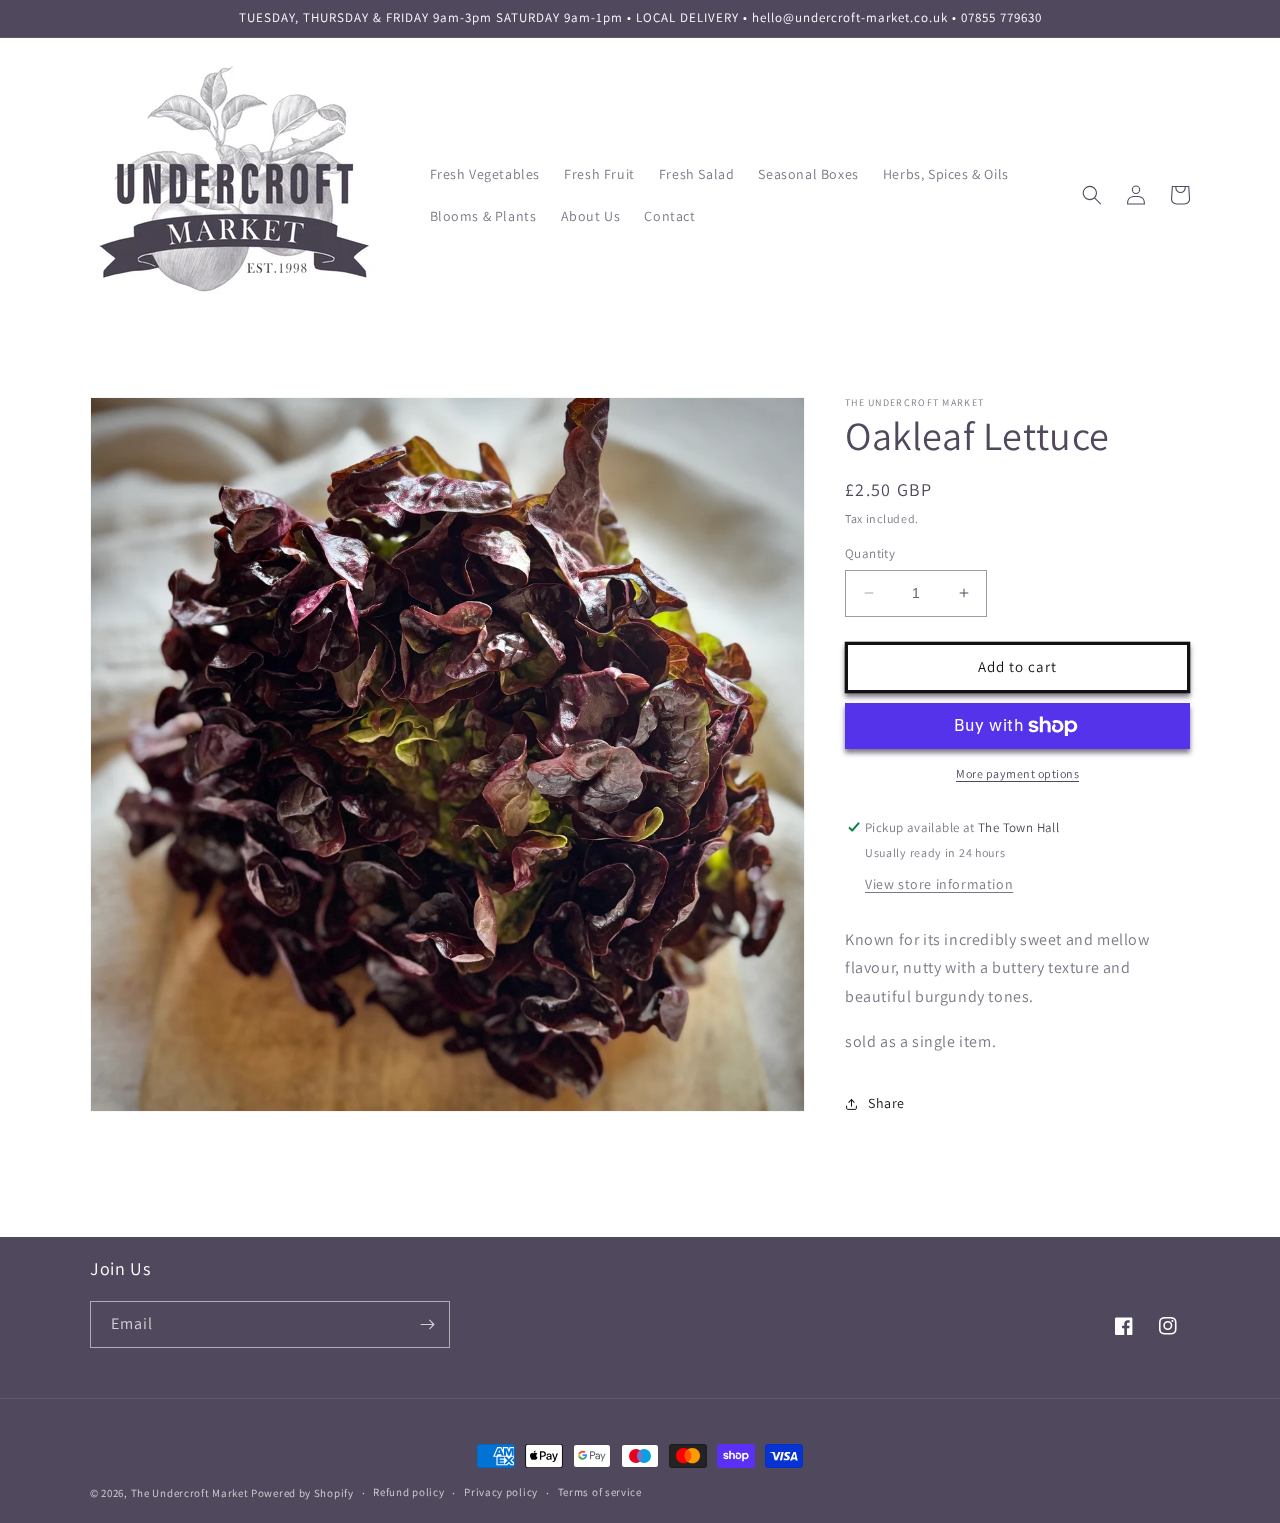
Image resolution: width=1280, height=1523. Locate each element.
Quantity (870, 553)
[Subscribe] (427, 1324)
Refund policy (408, 1492)
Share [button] (886, 1103)
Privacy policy (501, 1492)
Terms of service (600, 1492)
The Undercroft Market (190, 1493)
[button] (1092, 195)
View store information (939, 884)
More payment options (1017, 773)
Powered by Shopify (302, 1493)
